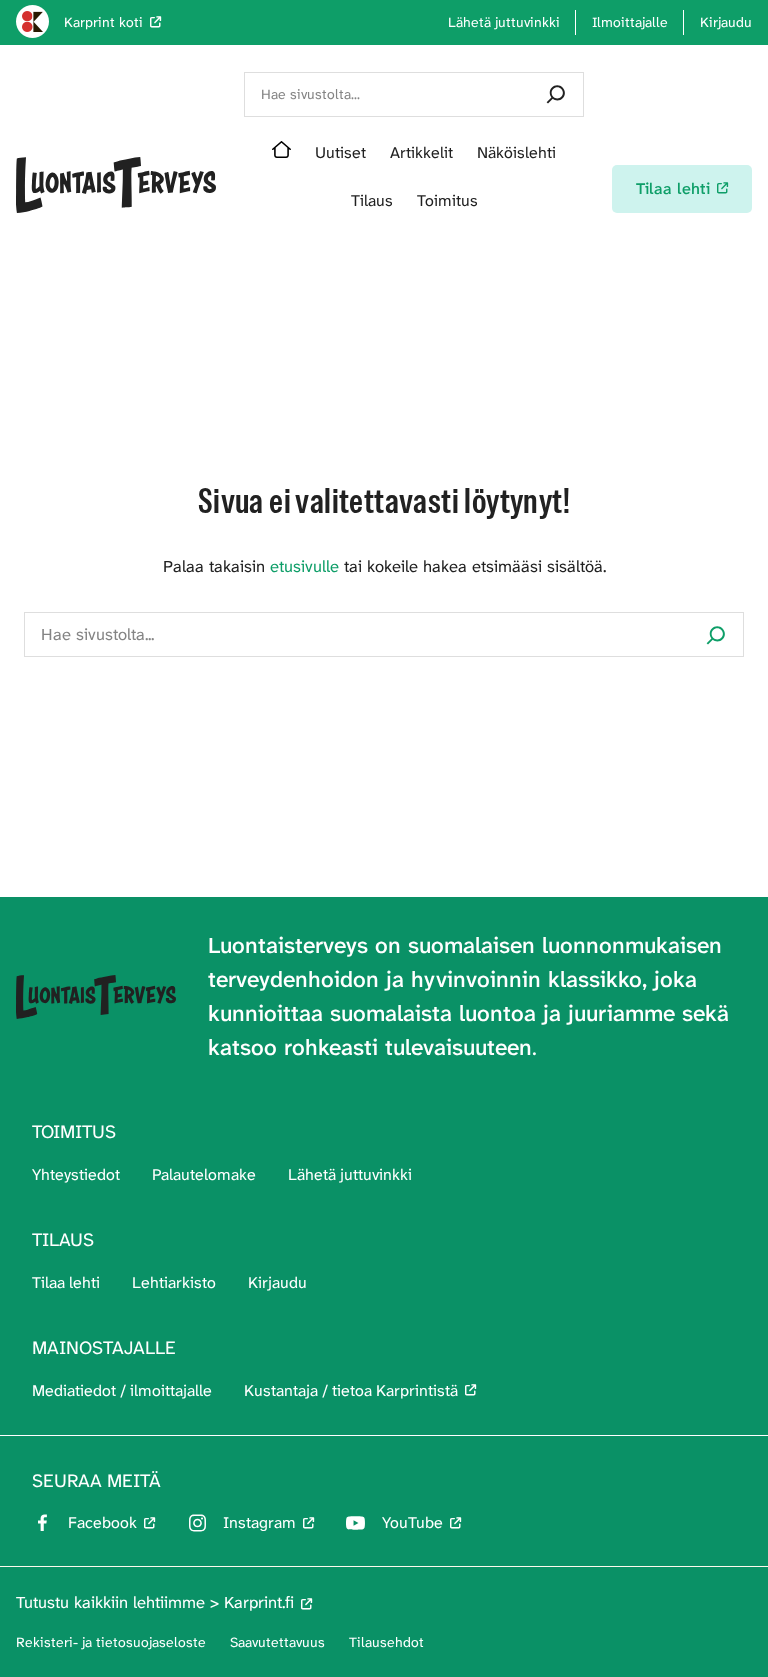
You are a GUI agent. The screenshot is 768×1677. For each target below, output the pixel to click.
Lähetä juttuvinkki (350, 1174)
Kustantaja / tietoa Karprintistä (351, 1390)
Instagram (259, 1522)
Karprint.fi (259, 1602)
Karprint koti (103, 22)
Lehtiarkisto (174, 1282)
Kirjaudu (277, 1282)
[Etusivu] (281, 153)
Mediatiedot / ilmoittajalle (122, 1390)
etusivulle (304, 566)
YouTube (412, 1522)
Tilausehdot (386, 1642)
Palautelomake (204, 1174)
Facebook (102, 1522)
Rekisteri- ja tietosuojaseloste (111, 1642)
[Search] (556, 94)
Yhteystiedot (76, 1174)
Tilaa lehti (66, 1282)
